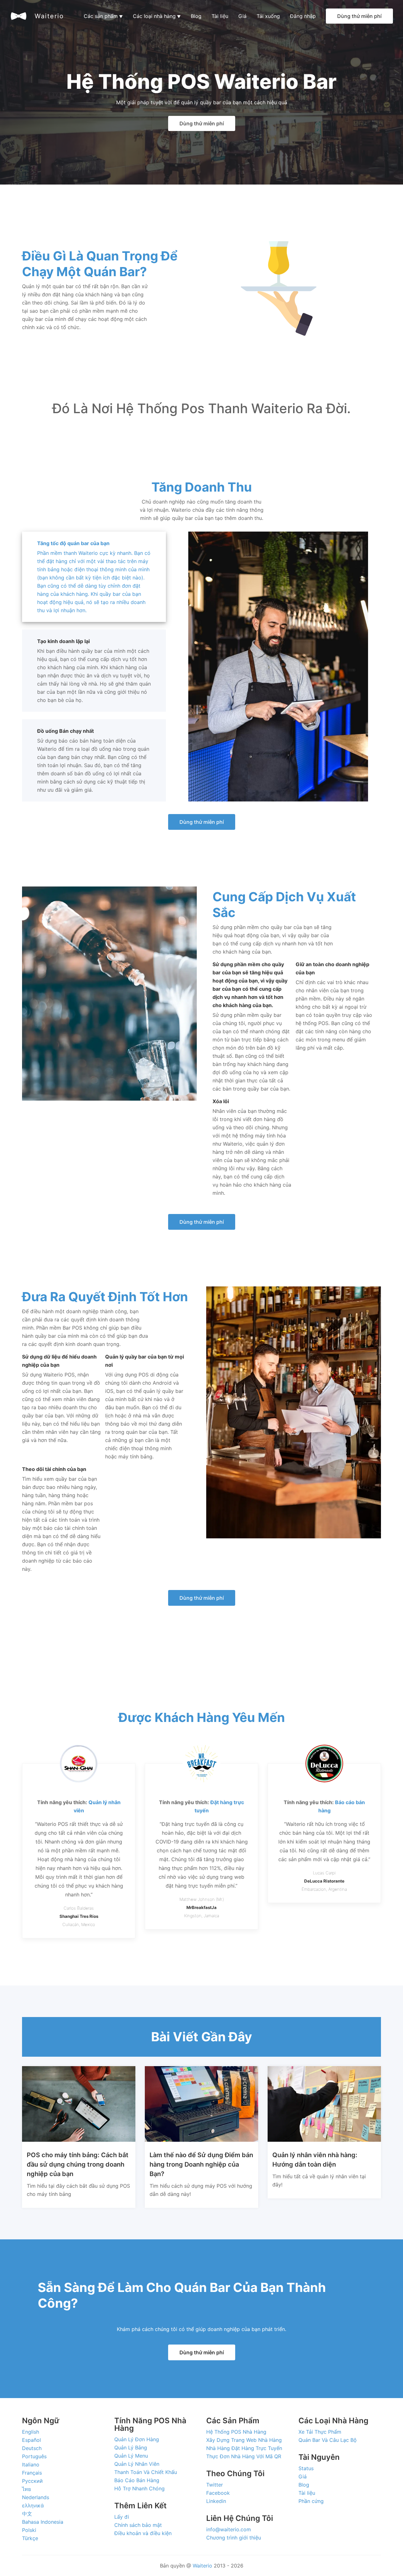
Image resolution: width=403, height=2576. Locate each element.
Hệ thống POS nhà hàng (236, 2432)
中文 (27, 2514)
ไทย (26, 2489)
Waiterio (49, 16)
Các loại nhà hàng (157, 16)
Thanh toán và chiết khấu (146, 2472)
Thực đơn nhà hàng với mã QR (244, 2456)
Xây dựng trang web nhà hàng (244, 2440)
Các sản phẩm (103, 16)
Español (31, 2440)
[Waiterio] (19, 16)
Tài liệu (220, 16)
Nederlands (36, 2497)
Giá (242, 16)
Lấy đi (122, 2517)
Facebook (218, 2493)
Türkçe (30, 2538)
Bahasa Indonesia (43, 2522)
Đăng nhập (303, 16)
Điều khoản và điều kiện (143, 2533)
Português (34, 2456)
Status (306, 2468)
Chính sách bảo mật (138, 2525)
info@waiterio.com (229, 2529)
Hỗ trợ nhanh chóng (139, 2488)
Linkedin (216, 2501)
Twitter (215, 2485)
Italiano (31, 2465)
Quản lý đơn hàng (137, 2439)
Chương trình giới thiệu (234, 2538)
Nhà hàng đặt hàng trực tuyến (244, 2448)
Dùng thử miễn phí (359, 16)
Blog (196, 16)
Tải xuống (268, 16)
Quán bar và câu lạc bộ (328, 2440)
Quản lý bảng (131, 2448)
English (31, 2432)
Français (32, 2473)
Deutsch (32, 2448)
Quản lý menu (131, 2456)
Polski (29, 2530)
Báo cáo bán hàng (137, 2480)
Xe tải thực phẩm (320, 2432)
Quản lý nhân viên (137, 2464)
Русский (32, 2481)
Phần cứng (311, 2501)
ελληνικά (33, 2505)
